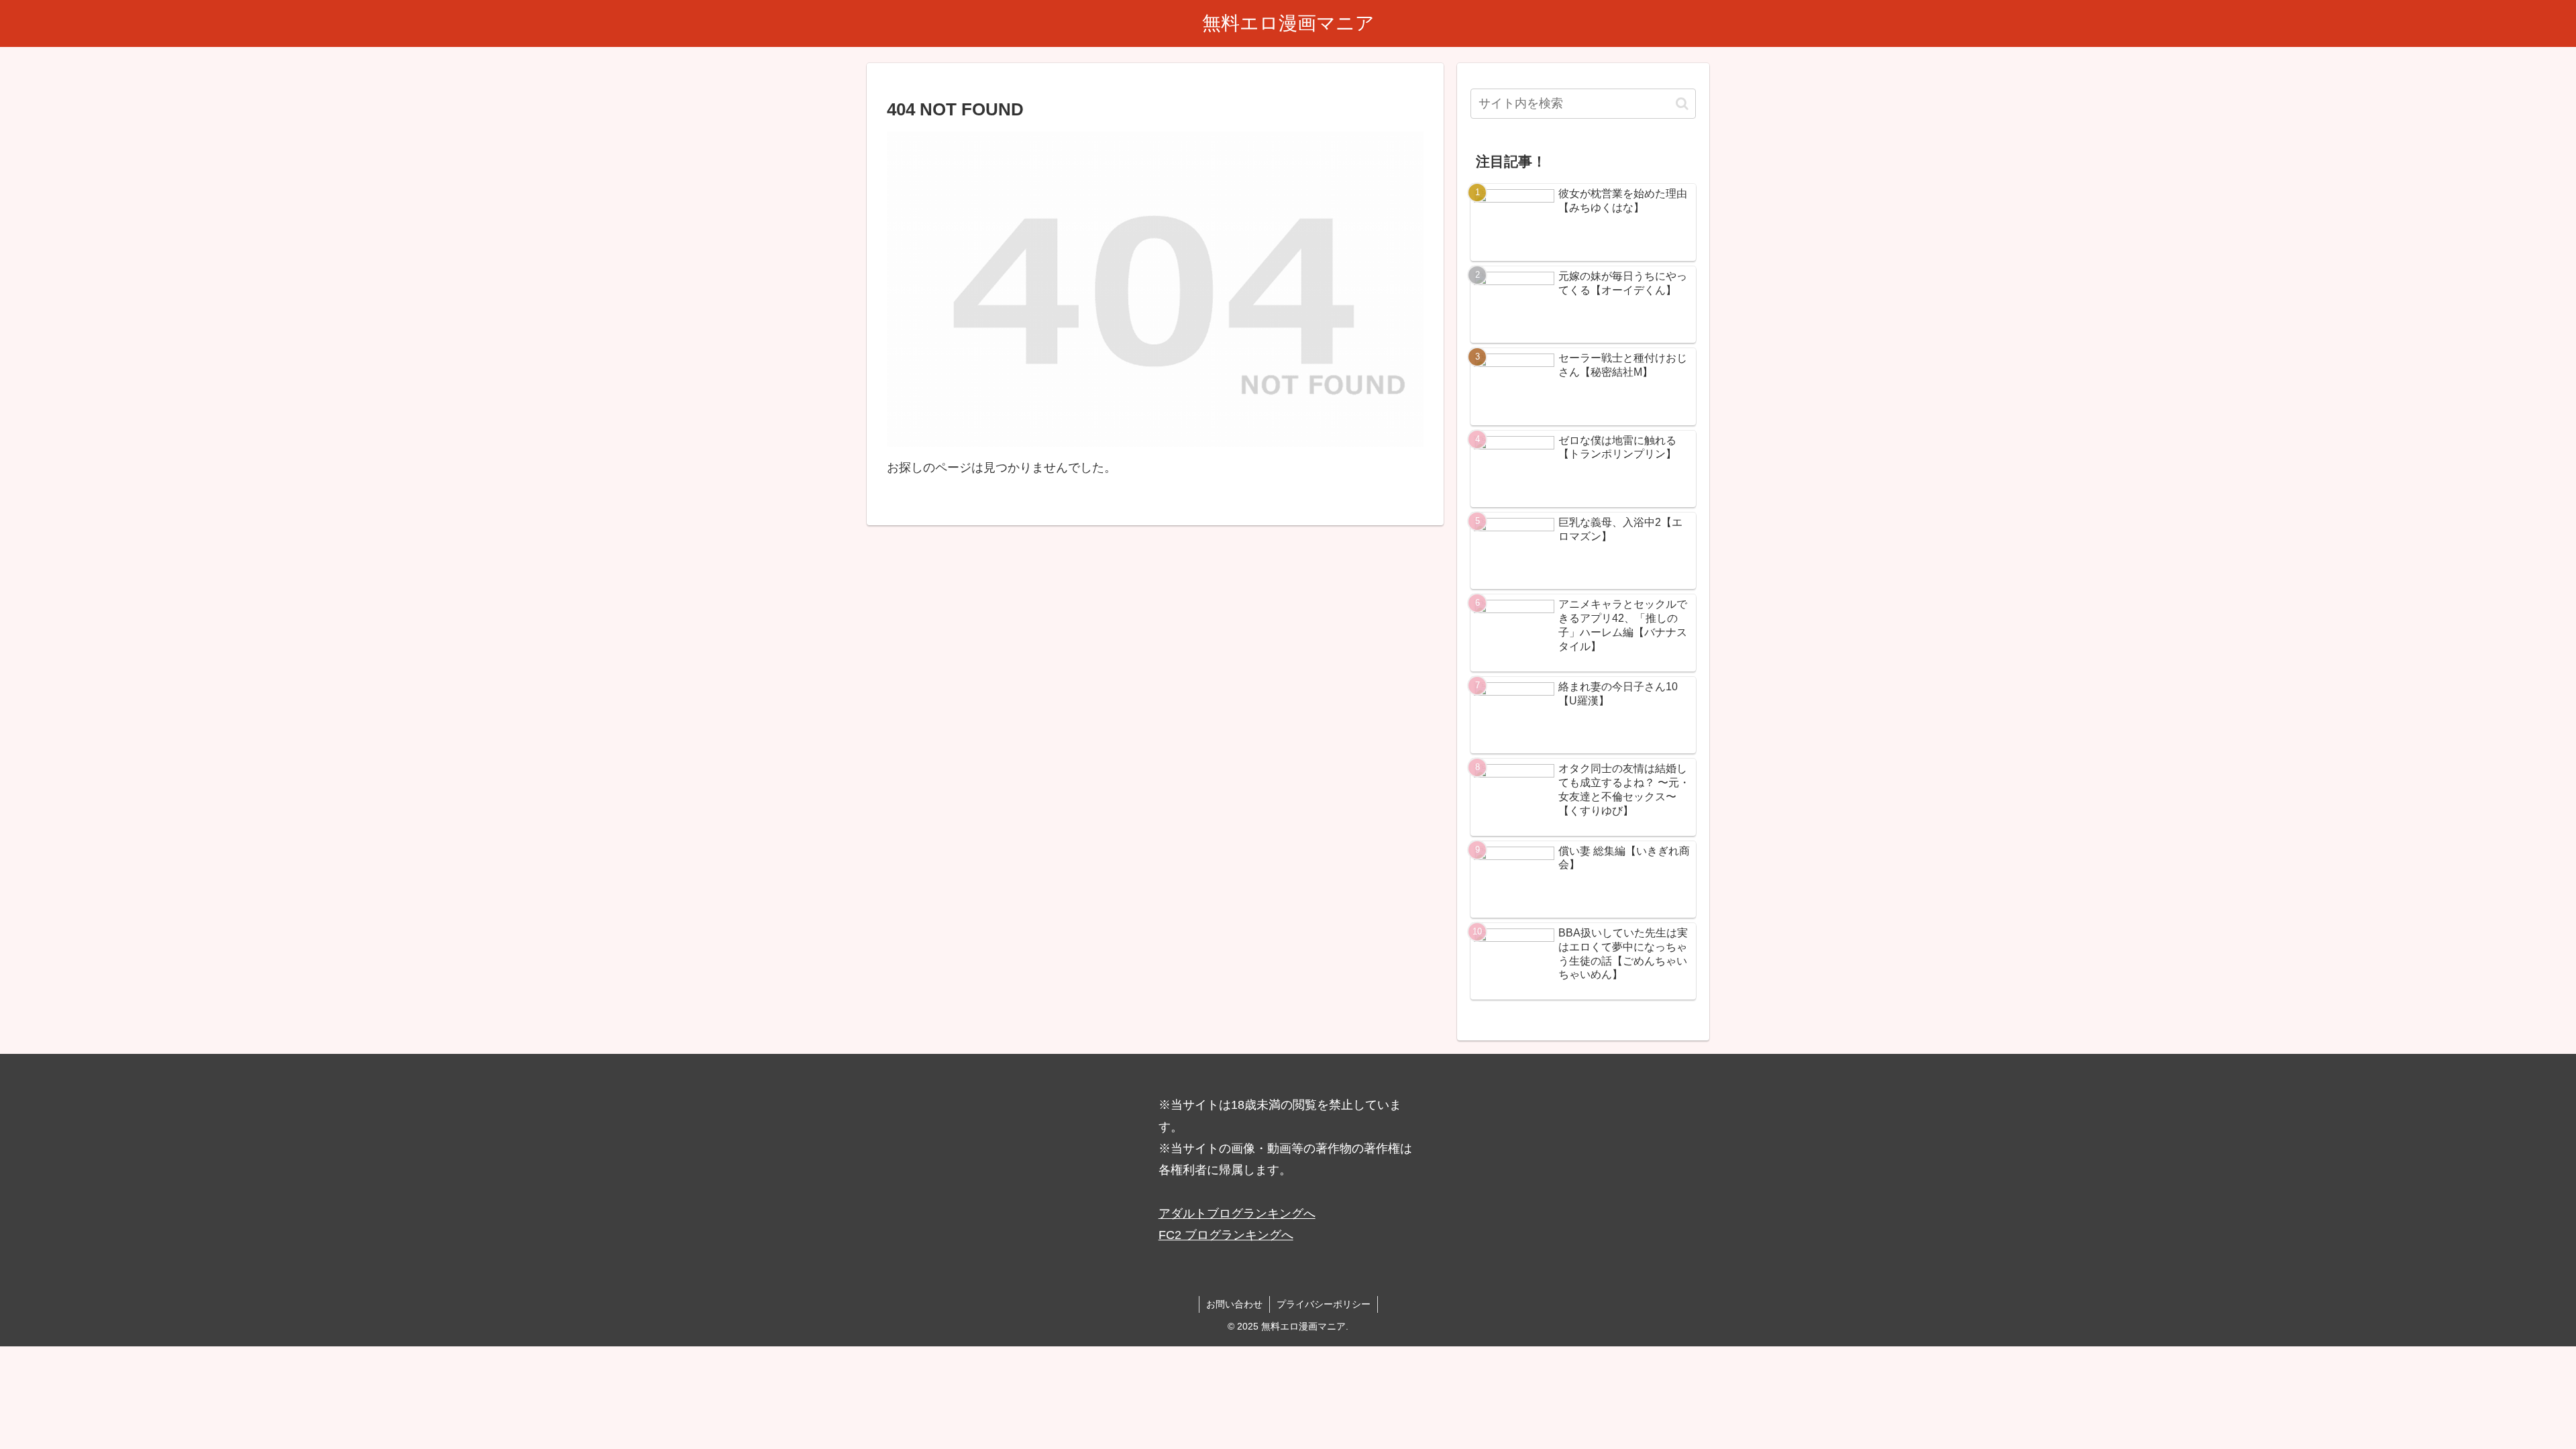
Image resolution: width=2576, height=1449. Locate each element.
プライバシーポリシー (1324, 1304)
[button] (1682, 104)
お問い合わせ (1234, 1304)
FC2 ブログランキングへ (1226, 1235)
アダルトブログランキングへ (1237, 1214)
